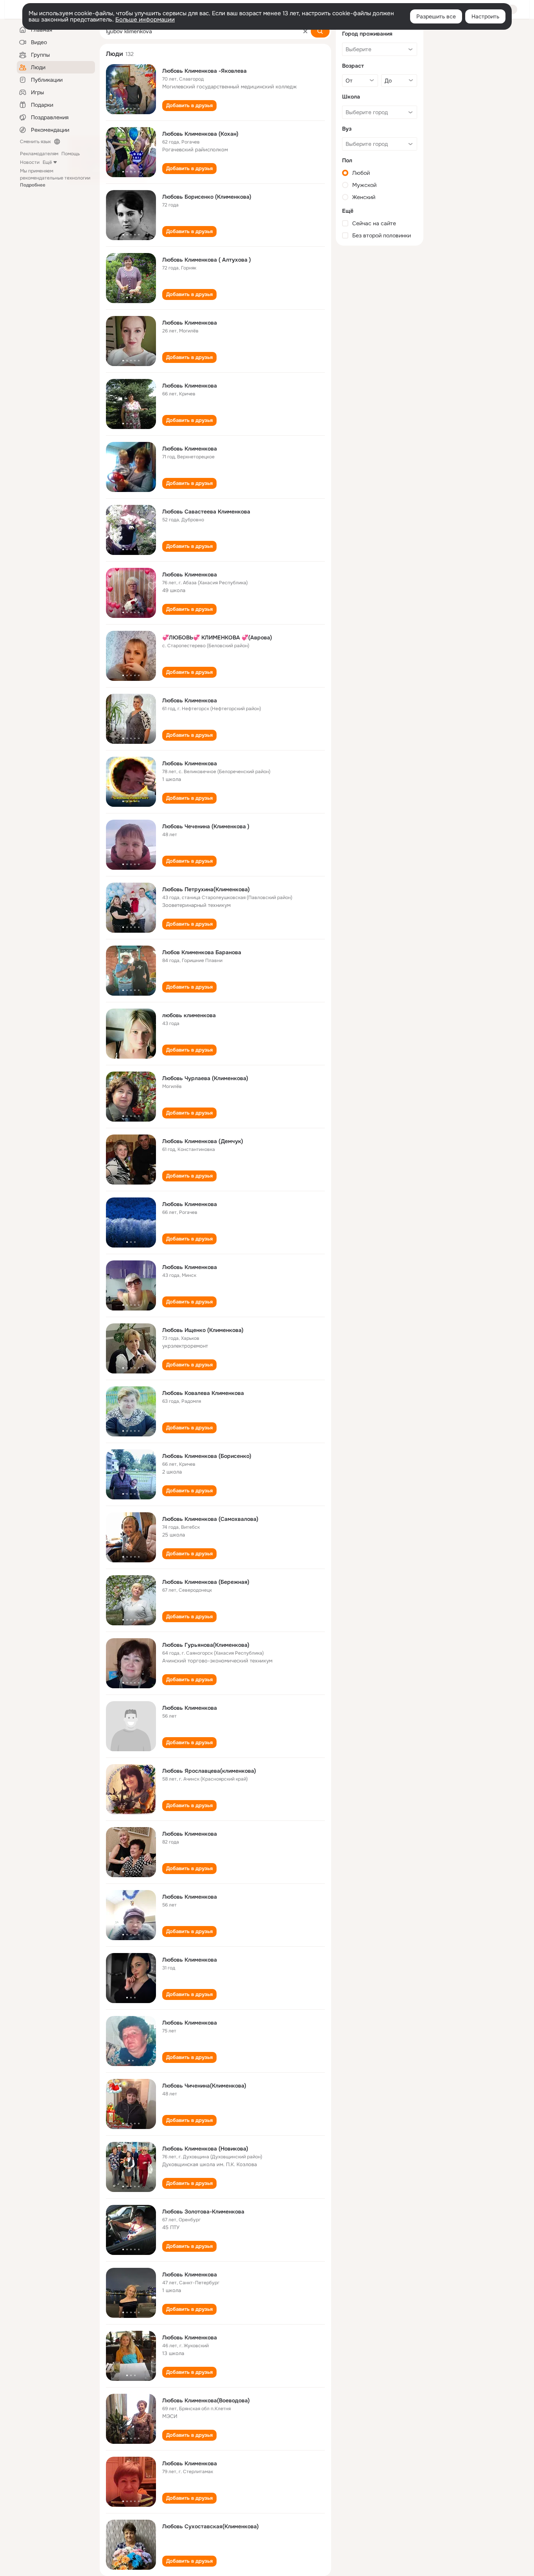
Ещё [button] (47, 162)
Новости (30, 162)
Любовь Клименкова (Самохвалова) (210, 1519)
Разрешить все (436, 16)
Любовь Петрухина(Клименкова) (206, 889)
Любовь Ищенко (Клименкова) (203, 1330)
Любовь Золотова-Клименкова (203, 2212)
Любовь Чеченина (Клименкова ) (206, 826)
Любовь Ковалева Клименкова (203, 1393)
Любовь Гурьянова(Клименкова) (206, 1645)
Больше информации (145, 20)
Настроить (485, 16)
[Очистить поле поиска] (305, 31)
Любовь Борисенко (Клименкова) (207, 197)
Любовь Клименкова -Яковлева (204, 71)
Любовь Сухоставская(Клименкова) (211, 2526)
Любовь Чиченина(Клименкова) (204, 2086)
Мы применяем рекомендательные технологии (55, 178)
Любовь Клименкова (190, 323)
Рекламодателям (39, 154)
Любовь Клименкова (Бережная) (206, 1582)
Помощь (71, 154)
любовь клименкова (189, 1015)
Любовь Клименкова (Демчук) (203, 1141)
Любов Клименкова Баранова (202, 952)
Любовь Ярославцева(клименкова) (209, 1771)
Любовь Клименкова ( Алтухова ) (207, 260)
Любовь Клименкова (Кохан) (200, 134)
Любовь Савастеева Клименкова (206, 512)
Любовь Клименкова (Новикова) (205, 2149)
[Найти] (320, 31)
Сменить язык (35, 142)
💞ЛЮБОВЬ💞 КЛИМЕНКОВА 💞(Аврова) (217, 637)
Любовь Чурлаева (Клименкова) (205, 1078)
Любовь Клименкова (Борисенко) (207, 1456)
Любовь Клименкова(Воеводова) (206, 2400)
